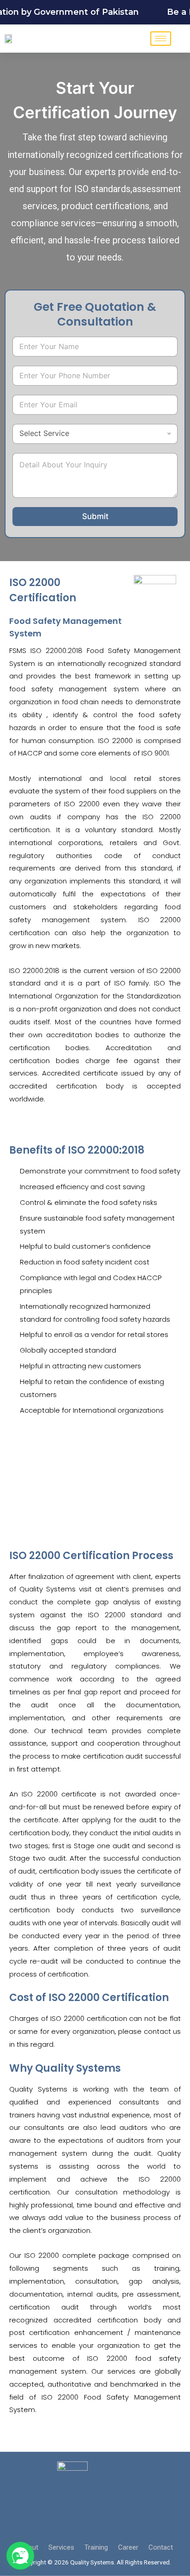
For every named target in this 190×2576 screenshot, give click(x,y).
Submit (95, 516)
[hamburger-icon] (161, 39)
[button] (20, 2556)
